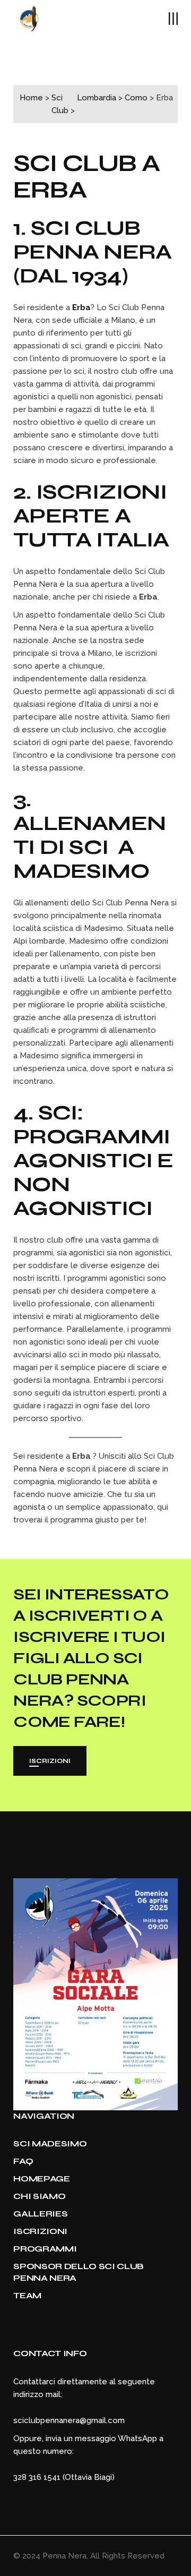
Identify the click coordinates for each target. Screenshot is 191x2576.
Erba (50, 190)
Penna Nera (64, 2556)
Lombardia (97, 98)
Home (31, 98)
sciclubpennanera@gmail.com (69, 2420)
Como (136, 98)
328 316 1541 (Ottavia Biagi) (64, 2477)
